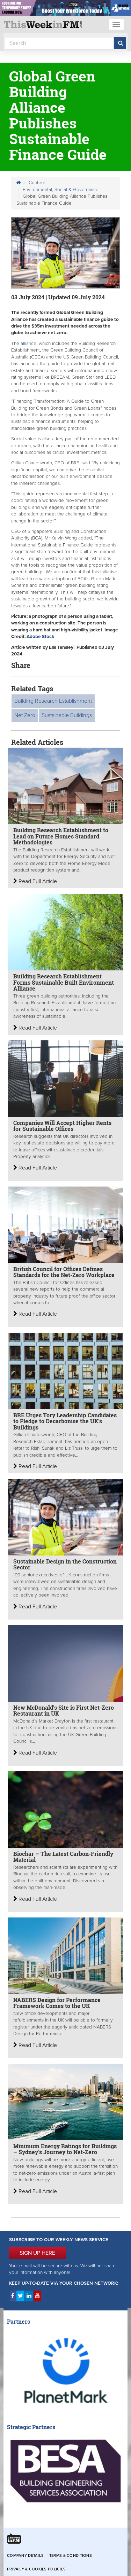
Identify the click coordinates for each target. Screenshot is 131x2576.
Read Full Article (37, 881)
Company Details (25, 2556)
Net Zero (25, 715)
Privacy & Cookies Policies (36, 2569)
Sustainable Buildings (67, 715)
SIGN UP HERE (37, 2253)
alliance (28, 344)
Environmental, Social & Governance (61, 190)
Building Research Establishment (53, 701)
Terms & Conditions (71, 2556)
